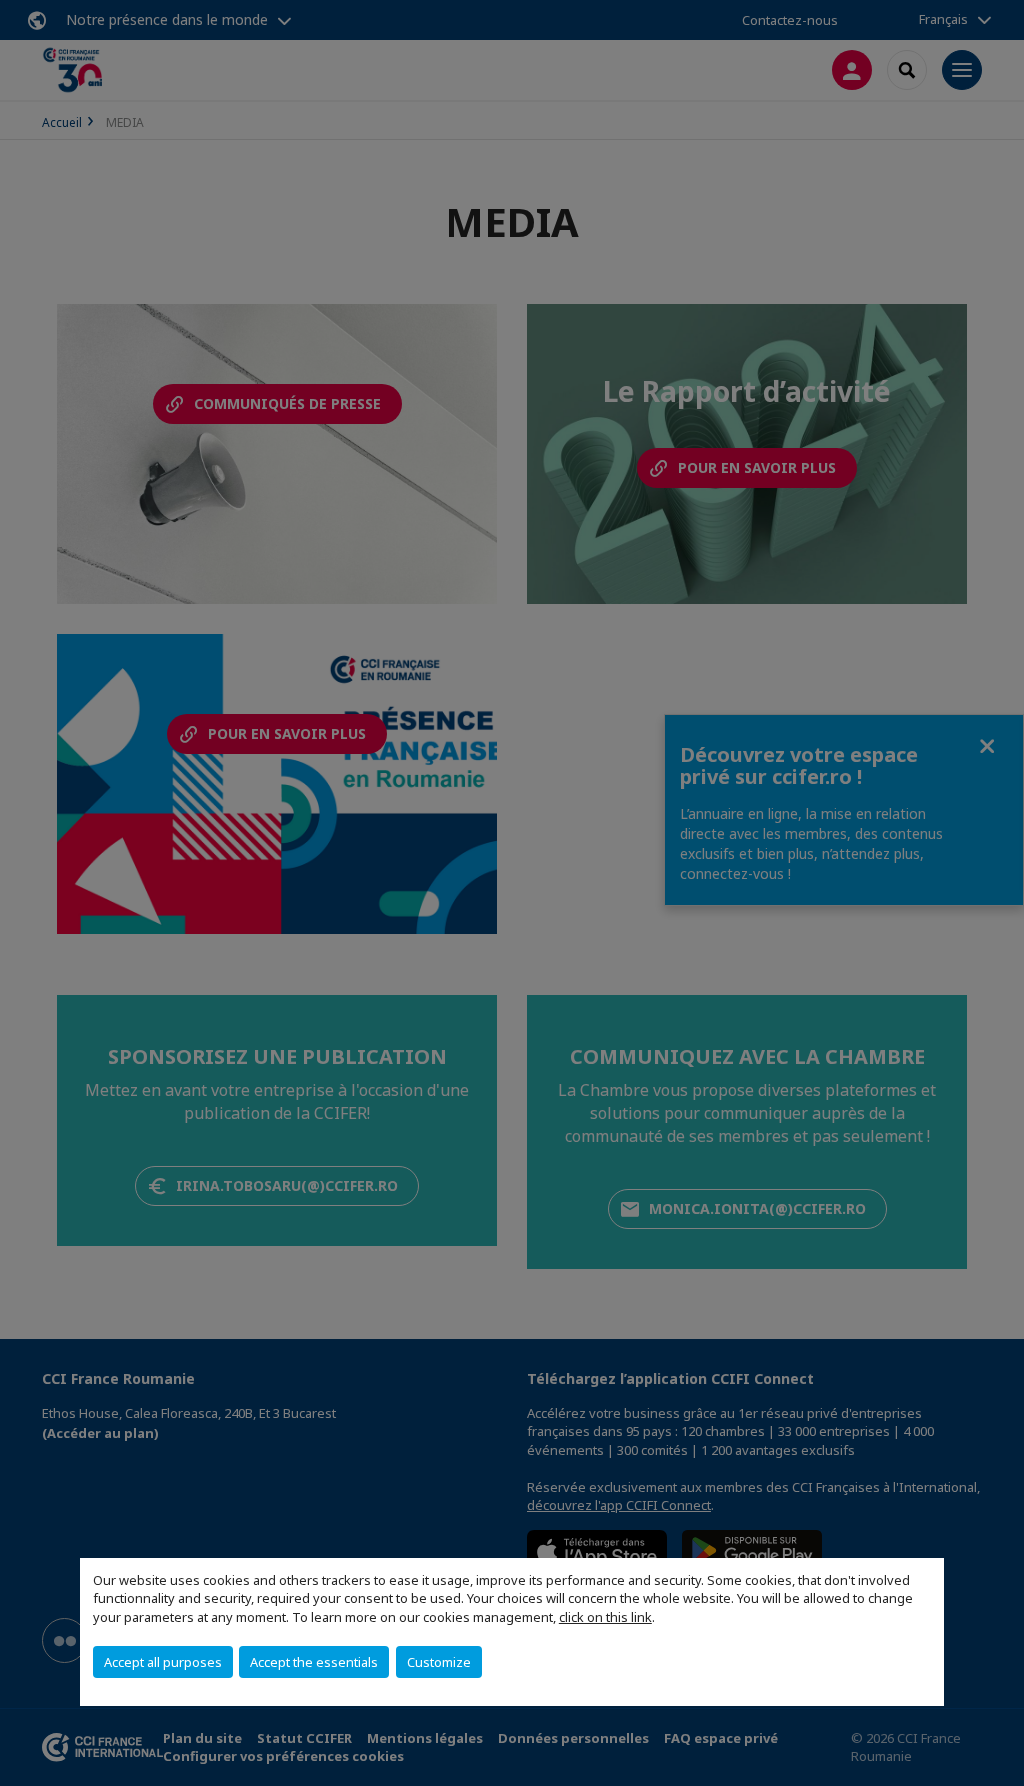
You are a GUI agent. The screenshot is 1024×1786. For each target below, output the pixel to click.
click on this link (605, 1617)
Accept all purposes (163, 1662)
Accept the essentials (314, 1662)
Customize (439, 1662)
